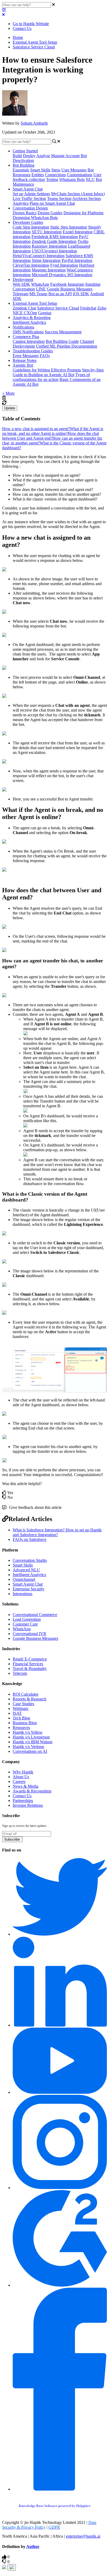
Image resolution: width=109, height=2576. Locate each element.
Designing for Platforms (83, 213)
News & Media (26, 1786)
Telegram (21, 294)
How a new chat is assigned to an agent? (36, 429)
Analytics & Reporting (32, 318)
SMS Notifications (28, 332)
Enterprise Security (29, 1589)
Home (18, 37)
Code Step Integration (31, 227)
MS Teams (38, 294)
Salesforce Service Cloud (34, 47)
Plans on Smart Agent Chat (52, 203)
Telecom (20, 1673)
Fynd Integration (64, 265)
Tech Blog (21, 1718)
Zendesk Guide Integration (54, 241)
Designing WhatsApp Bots (35, 218)
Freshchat (88, 308)
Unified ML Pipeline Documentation (67, 346)
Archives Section (87, 199)
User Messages (74, 170)
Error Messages (26, 356)
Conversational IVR (29, 1634)
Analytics (21, 203)
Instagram (76, 284)
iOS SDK (81, 294)
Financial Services (28, 1664)
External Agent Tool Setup (35, 42)
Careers (19, 1781)
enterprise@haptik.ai (83, 2536)
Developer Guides (28, 222)
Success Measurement (63, 332)
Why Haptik (23, 1772)
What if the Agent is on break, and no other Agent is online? (53, 431)
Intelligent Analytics (29, 322)
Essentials (21, 170)
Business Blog (25, 1723)
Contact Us (22, 28)
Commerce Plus (26, 337)
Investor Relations (28, 1805)
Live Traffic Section (29, 199)
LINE (41, 289)
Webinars (21, 1708)
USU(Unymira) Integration (54, 251)
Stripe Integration (46, 260)
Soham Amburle (34, 123)
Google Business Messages (70, 289)
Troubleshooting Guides (33, 351)
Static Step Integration (69, 227)
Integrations (22, 1594)
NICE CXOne (25, 313)
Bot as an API (60, 294)
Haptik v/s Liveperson (31, 1737)
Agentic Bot (23, 365)
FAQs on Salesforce (29, 1539)
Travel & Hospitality (30, 1669)
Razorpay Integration (49, 246)
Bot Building (24, 165)
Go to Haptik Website (31, 24)
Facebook (58, 284)
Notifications (23, 327)
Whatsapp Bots (72, 179)
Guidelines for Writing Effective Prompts (47, 370)
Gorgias (45, 313)
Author (33, 2547)
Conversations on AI (30, 1751)
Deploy (29, 156)
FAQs (45, 356)
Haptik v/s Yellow (28, 1732)
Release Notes (25, 360)
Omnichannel (24, 1579)
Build (17, 156)
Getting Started (25, 151)
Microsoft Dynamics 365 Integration (62, 275)
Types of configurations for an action (51, 377)
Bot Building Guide (62, 341)
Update (10, 408)
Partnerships (23, 1801)
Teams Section (59, 199)
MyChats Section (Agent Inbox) (78, 194)
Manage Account (65, 156)
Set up (18, 194)
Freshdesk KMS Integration (55, 237)
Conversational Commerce (35, 1615)
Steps (56, 170)
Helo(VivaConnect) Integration (39, 256)
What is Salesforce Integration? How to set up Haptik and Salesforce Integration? (57, 1532)
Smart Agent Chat (28, 189)
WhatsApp (40, 284)
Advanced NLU (26, 1570)
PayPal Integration (77, 260)
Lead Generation (27, 1619)
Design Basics (25, 213)
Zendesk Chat (24, 308)
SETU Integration (47, 232)
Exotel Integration (78, 232)
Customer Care (25, 1624)
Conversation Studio (30, 1560)
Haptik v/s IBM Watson (33, 1742)
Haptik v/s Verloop (28, 1747)
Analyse (43, 156)
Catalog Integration (29, 341)
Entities (38, 175)
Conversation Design (30, 208)
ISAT (17, 1713)
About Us (21, 1777)
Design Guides (50, 213)
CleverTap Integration (31, 265)
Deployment (23, 279)
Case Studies (23, 1704)
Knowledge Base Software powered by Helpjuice (55, 2506)
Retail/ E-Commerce (30, 1659)
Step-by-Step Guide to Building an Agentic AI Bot (58, 372)
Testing (52, 179)
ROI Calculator (26, 1694)
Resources (21, 1728)
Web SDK (21, 284)
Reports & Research (29, 1699)
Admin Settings (37, 194)
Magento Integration (49, 270)
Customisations (80, 175)
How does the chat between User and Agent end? (51, 436)
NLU (90, 179)
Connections (55, 175)
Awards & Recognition (32, 1791)
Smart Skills (40, 170)
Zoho (102, 308)
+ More (8, 393)
